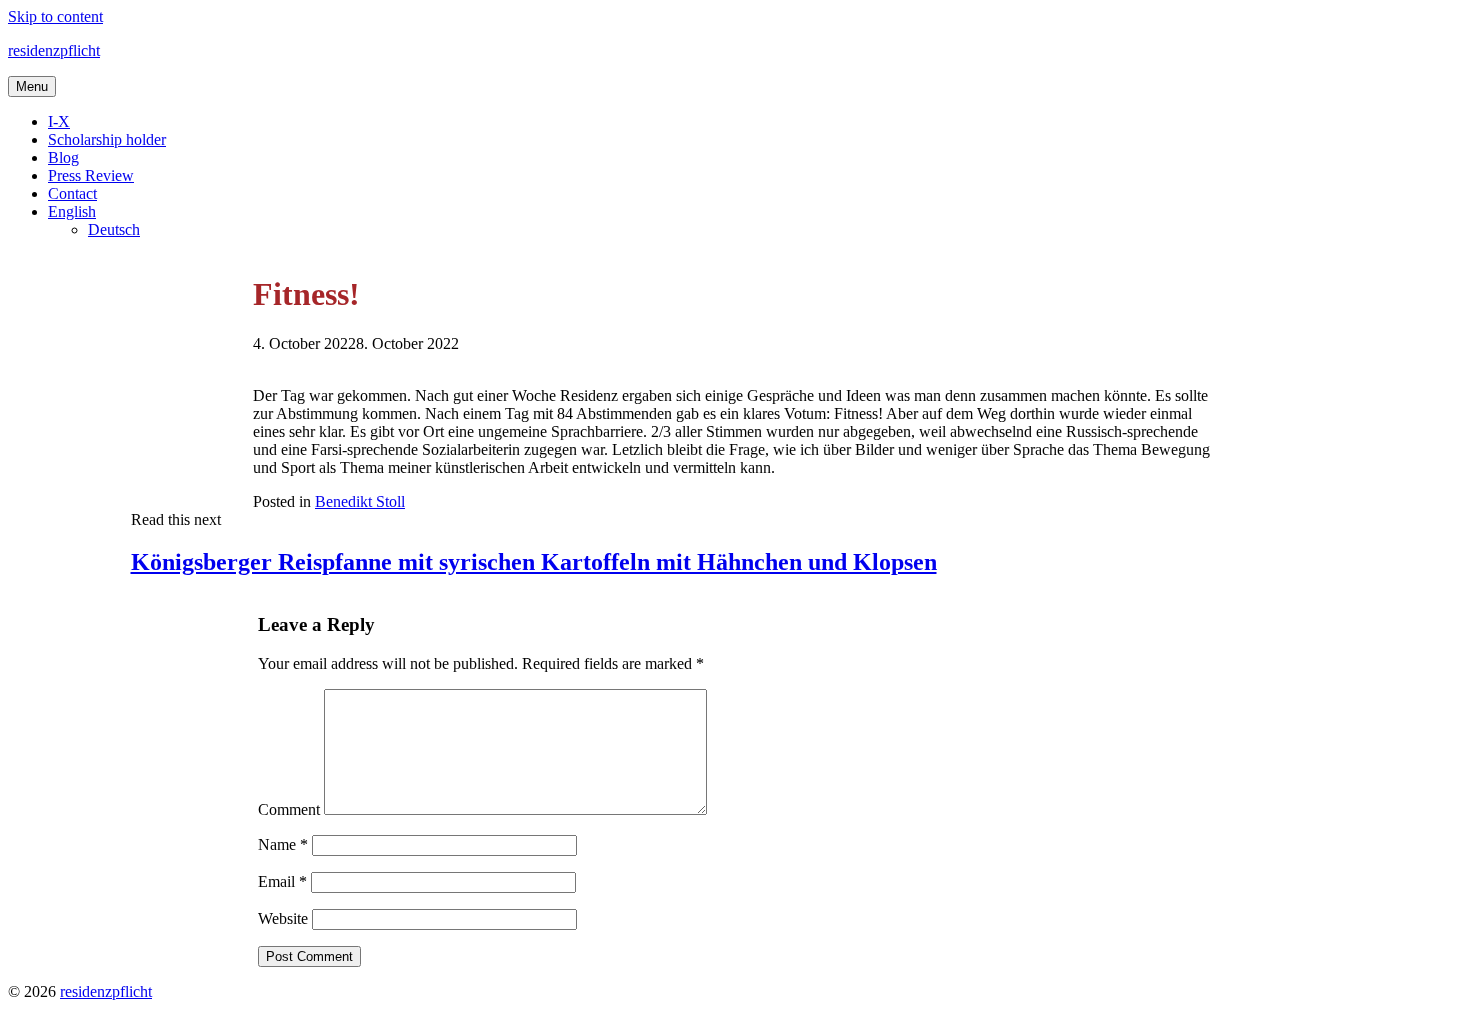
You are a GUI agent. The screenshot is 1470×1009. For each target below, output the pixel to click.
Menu (32, 86)
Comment (289, 809)
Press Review (91, 175)
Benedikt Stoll (360, 501)
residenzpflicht (54, 50)
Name (283, 844)
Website (283, 918)
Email (282, 881)
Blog (63, 157)
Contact (72, 193)
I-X (59, 121)
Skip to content (55, 16)
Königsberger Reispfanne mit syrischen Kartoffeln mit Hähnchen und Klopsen (534, 562)
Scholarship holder (107, 139)
